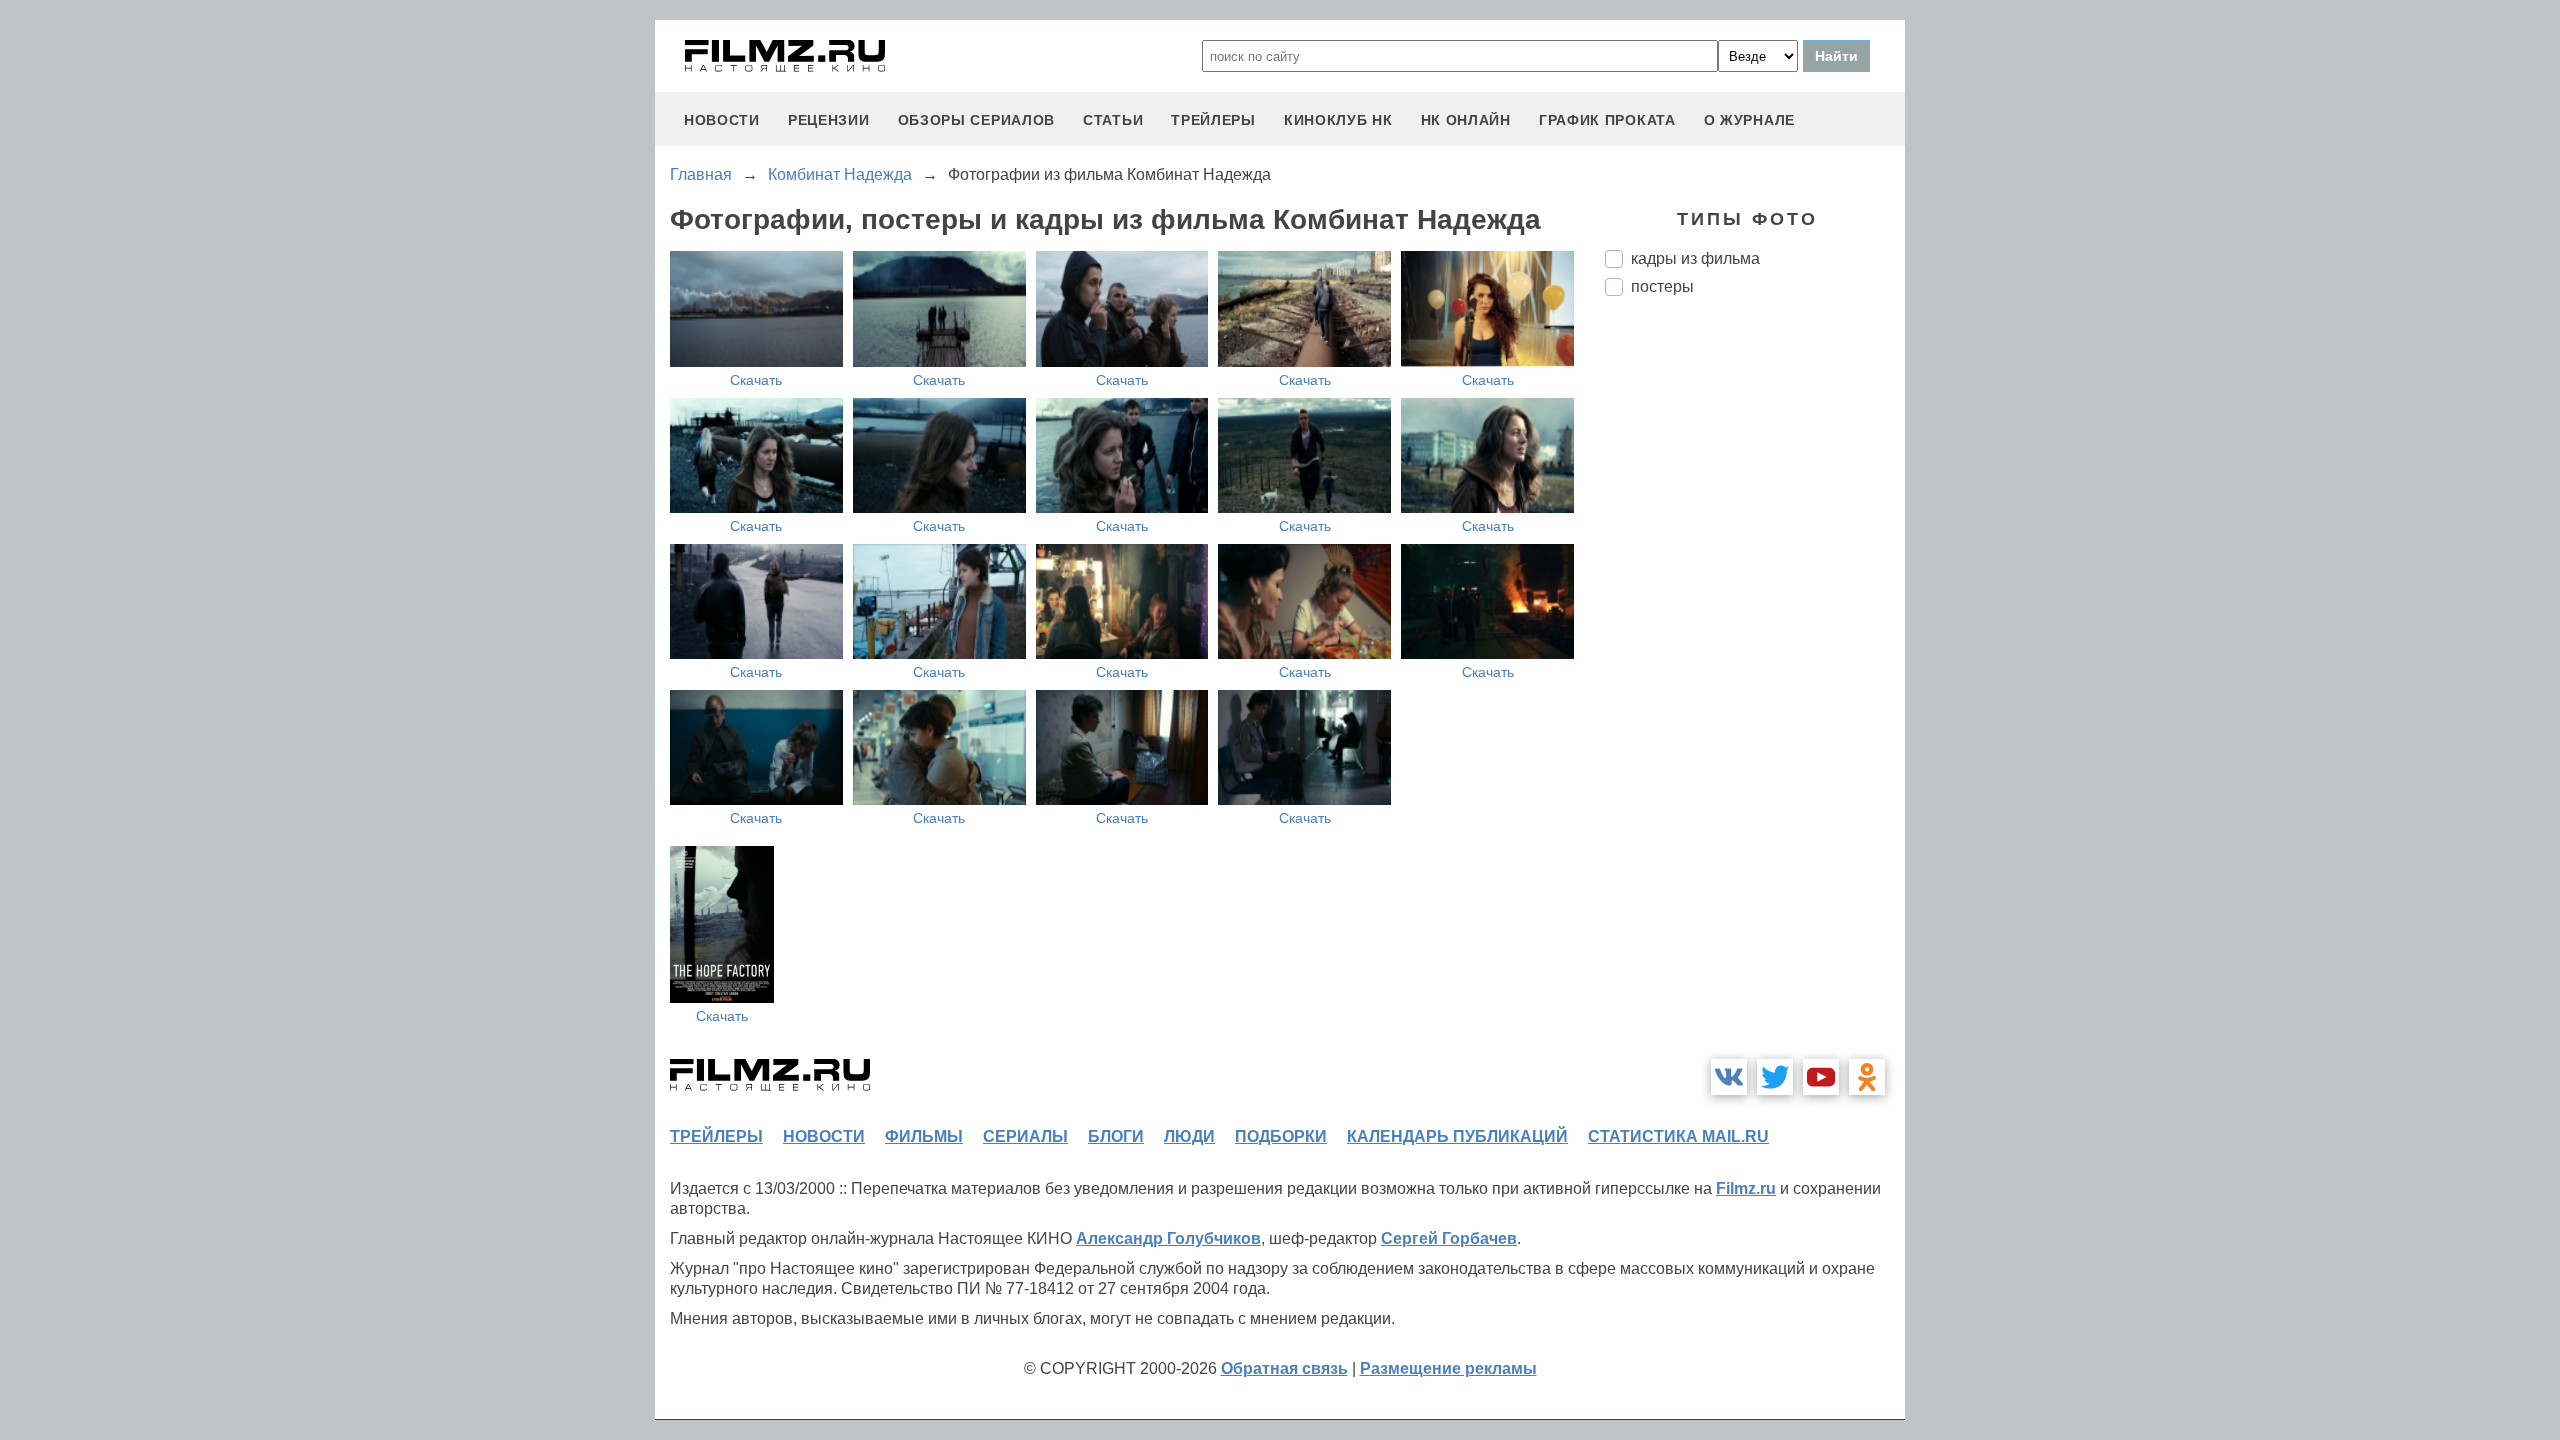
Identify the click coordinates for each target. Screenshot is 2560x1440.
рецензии (829, 120)
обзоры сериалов (977, 120)
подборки (1281, 1136)
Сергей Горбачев (1449, 1238)
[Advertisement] (1755, 646)
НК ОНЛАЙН (1466, 120)
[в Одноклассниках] (1867, 1077)
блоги (1116, 1136)
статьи (1113, 120)
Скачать (756, 380)
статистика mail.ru (1678, 1136)
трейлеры (1213, 120)
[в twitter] (1775, 1077)
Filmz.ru (1746, 1188)
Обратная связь (1284, 1368)
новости (722, 120)
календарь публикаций (1457, 1136)
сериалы (1025, 1136)
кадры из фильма (1695, 258)
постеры (1662, 286)
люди (1189, 1136)
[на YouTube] (1821, 1077)
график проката (1607, 120)
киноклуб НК (1338, 120)
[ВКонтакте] (1729, 1077)
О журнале (1749, 120)
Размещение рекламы (1448, 1368)
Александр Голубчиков (1168, 1238)
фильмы (924, 1136)
